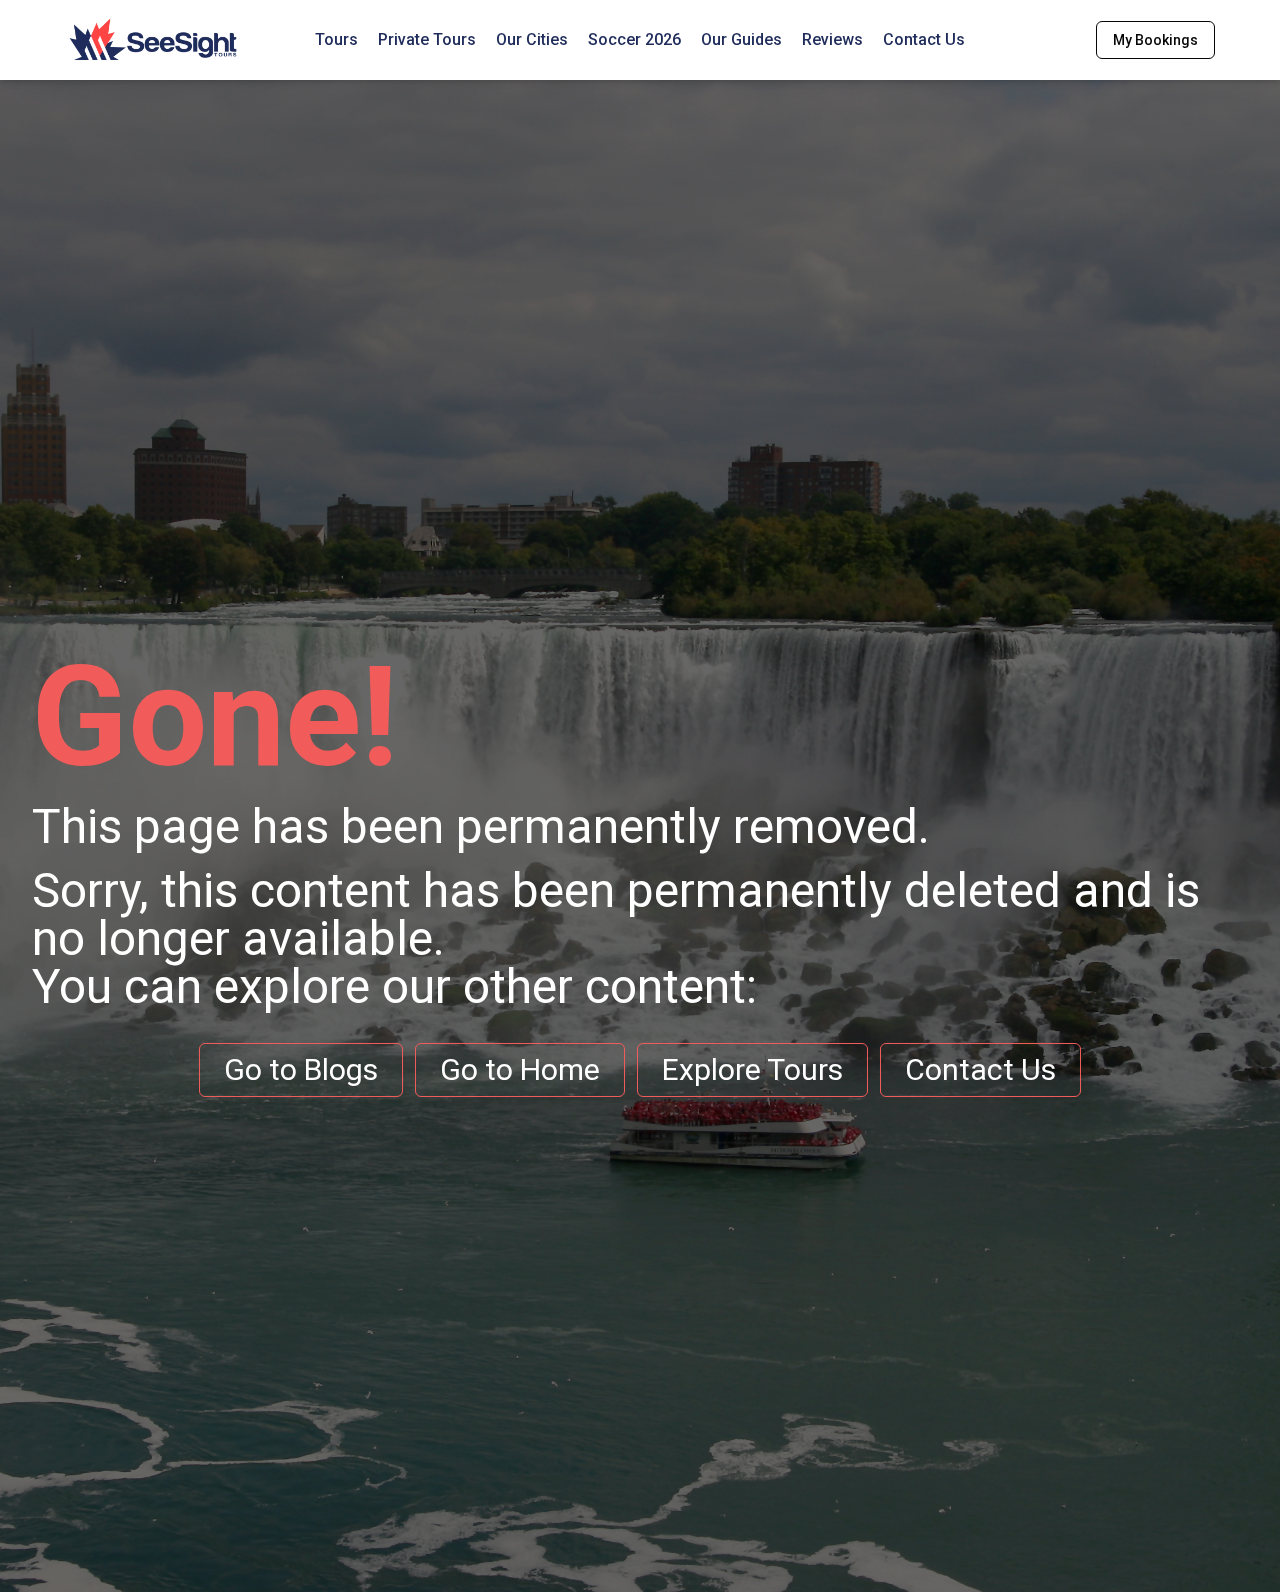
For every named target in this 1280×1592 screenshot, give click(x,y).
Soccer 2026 (634, 39)
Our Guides (741, 39)
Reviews (832, 39)
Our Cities (532, 39)
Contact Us (924, 39)
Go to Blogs (301, 1069)
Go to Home (520, 1069)
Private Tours (427, 39)
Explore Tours (752, 1069)
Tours (336, 39)
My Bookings (1155, 40)
